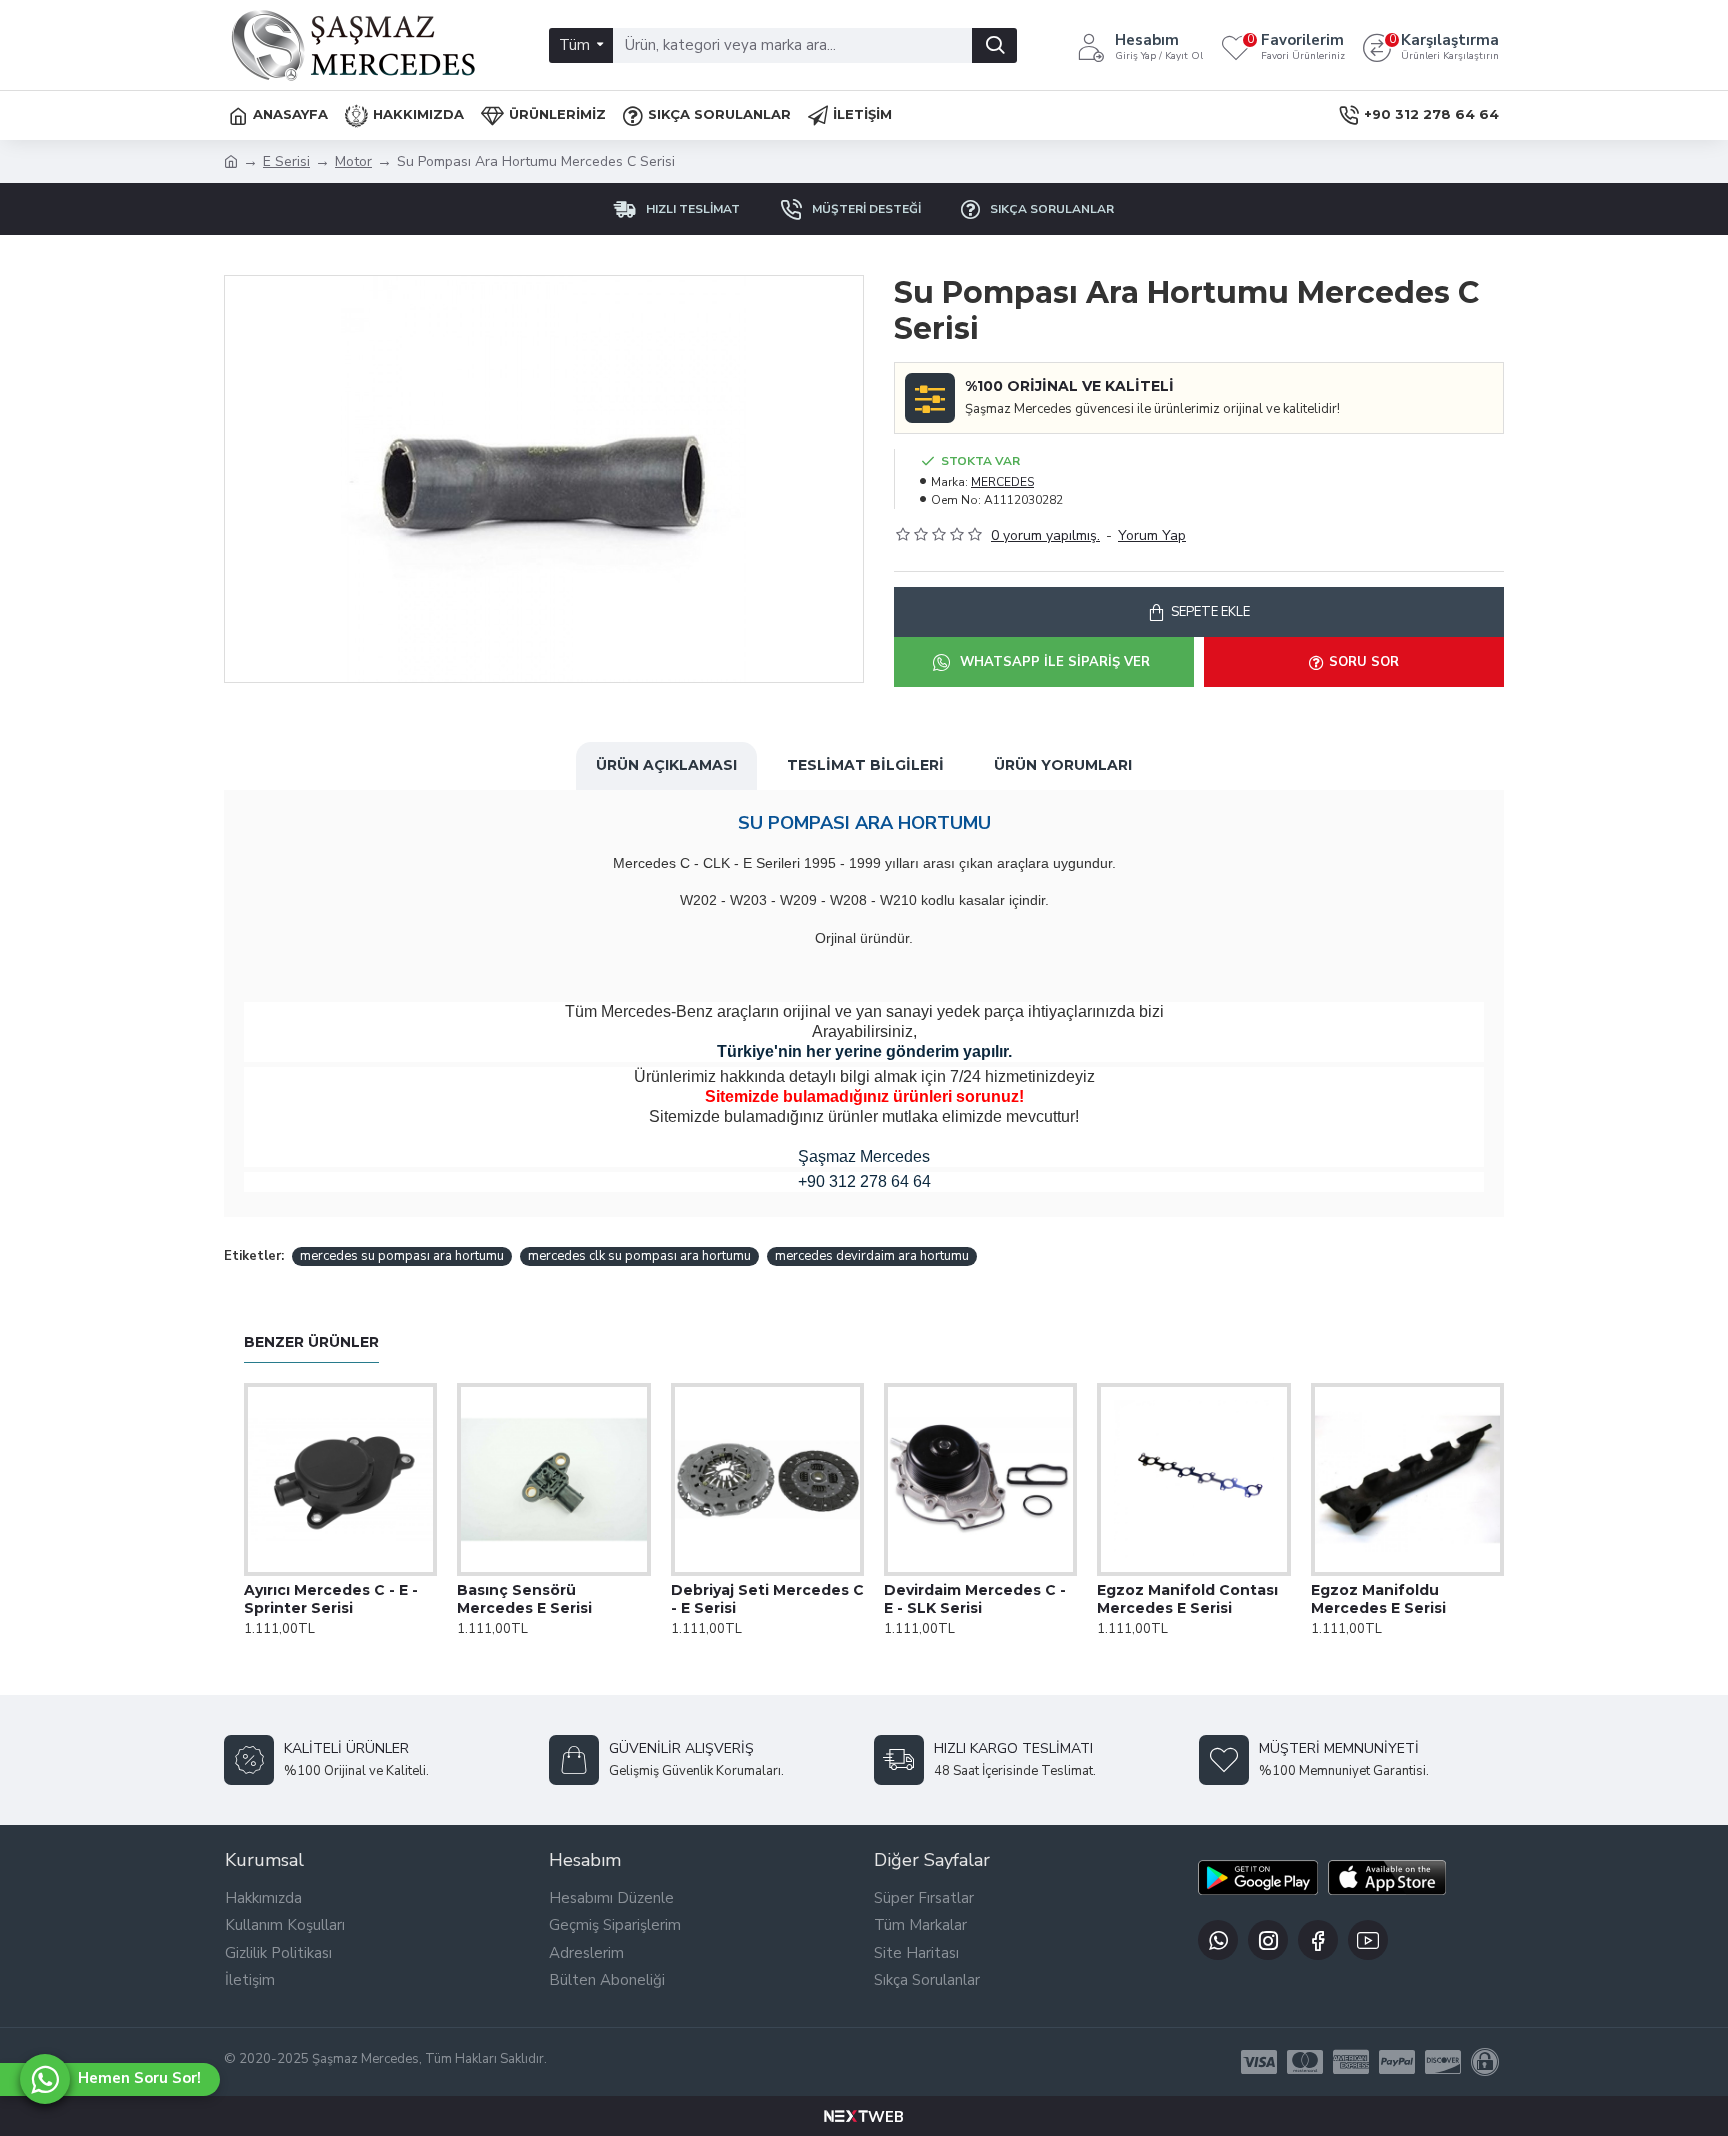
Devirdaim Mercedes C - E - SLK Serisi (975, 1599)
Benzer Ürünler (311, 1342)
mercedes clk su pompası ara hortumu (639, 1256)
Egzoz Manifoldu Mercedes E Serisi (1378, 1599)
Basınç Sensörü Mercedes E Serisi (524, 1599)
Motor (353, 161)
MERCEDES (1002, 482)
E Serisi (286, 161)
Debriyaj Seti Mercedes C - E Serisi (767, 1599)
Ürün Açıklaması (666, 765)
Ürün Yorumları (1063, 765)
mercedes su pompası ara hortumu (402, 1256)
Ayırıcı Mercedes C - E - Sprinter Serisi (331, 1599)
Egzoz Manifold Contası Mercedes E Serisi (1187, 1599)
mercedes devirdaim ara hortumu (872, 1256)
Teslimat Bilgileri (865, 765)
